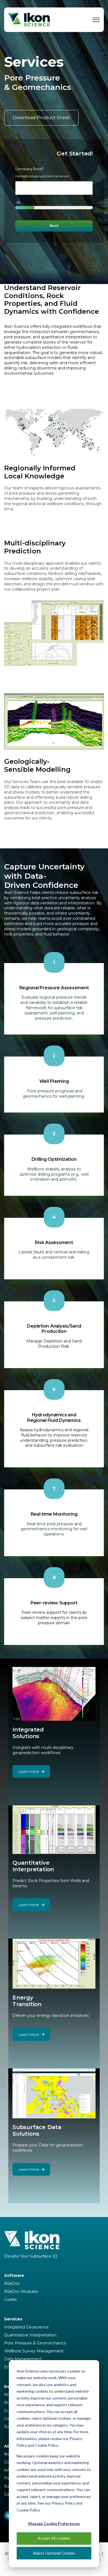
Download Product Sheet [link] (41, 118)
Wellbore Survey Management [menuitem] (34, 2351)
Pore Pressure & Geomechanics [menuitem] (35, 2343)
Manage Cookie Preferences (54, 2523)
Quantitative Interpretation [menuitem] (30, 2335)
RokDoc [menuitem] (12, 2283)
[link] (29, 19)
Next (54, 226)
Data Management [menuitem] (23, 2359)
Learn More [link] (29, 1771)
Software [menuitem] (14, 2275)
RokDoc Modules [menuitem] (21, 2291)
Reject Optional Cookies (54, 2553)
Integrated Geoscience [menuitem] (26, 2327)
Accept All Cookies (54, 2538)
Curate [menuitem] (11, 2299)
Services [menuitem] (13, 2319)
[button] (54, 432)
